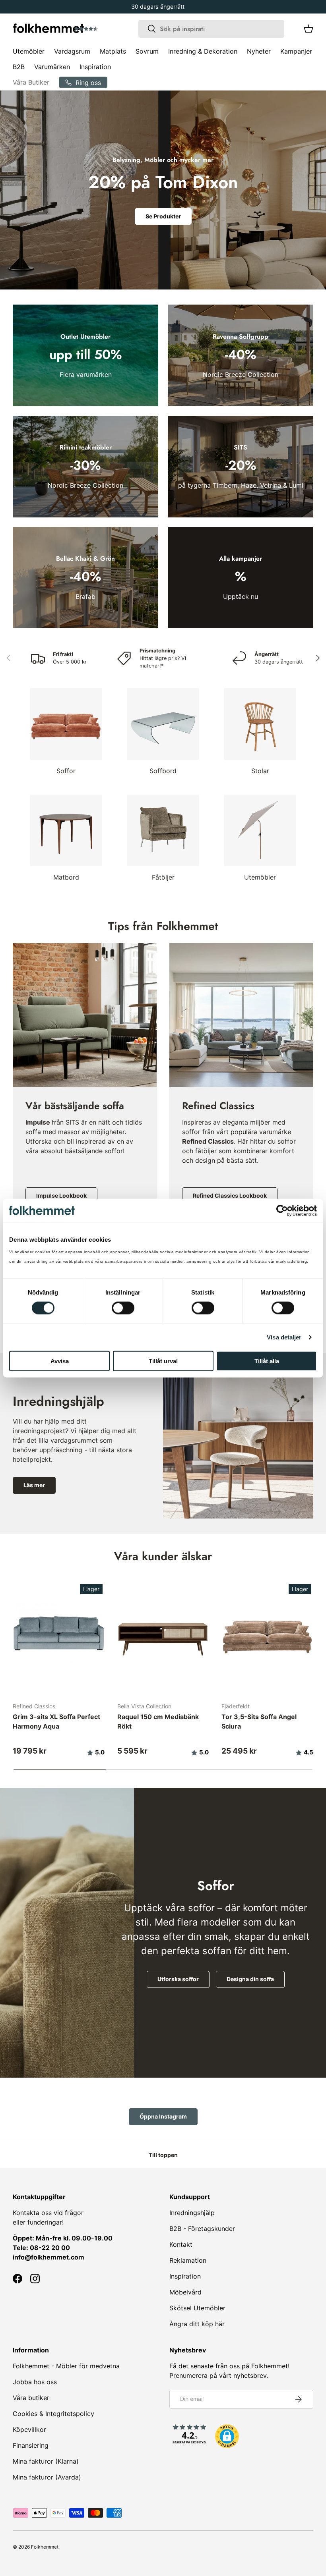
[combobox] (211, 29)
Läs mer (34, 1485)
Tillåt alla (267, 1361)
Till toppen (163, 2155)
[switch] (123, 1308)
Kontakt (181, 2244)
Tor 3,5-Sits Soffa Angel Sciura (259, 1721)
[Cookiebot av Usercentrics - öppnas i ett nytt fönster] (282, 1210)
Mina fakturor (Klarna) (46, 2461)
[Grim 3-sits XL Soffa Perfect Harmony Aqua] (59, 1634)
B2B (19, 67)
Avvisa (60, 1361)
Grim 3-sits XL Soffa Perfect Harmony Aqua (56, 1721)
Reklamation (188, 2260)
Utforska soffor (178, 1979)
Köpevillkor (29, 2429)
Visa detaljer (284, 1337)
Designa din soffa (250, 1979)
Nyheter (259, 51)
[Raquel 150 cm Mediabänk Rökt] (163, 1634)
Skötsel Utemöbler (197, 2308)
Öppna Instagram (163, 2116)
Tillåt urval (163, 1361)
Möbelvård (185, 2292)
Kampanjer (296, 51)
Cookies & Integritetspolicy (53, 2414)
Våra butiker (31, 2398)
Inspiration (95, 67)
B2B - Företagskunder (202, 2229)
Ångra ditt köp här (197, 2324)
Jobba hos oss (35, 2382)
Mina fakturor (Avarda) (47, 2477)
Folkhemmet (45, 2547)
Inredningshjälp (192, 2213)
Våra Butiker (31, 82)
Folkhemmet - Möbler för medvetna (66, 2366)
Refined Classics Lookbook (230, 1195)
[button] (109, 29)
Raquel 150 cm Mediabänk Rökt (158, 1721)
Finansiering (31, 2445)
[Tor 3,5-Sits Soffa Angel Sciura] (267, 1634)
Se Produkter (163, 216)
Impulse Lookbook (61, 1195)
